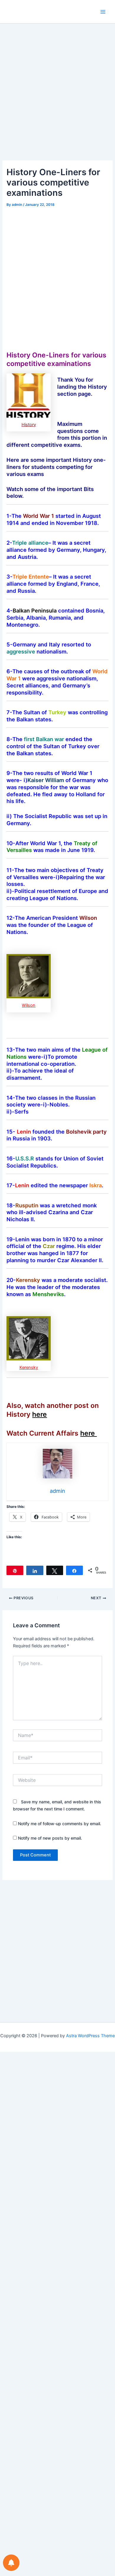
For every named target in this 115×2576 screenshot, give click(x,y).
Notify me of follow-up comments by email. (60, 1824)
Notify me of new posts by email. (50, 1838)
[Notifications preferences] (11, 2563)
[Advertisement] (57, 101)
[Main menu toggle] (103, 12)
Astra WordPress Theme (90, 2036)
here (40, 1414)
